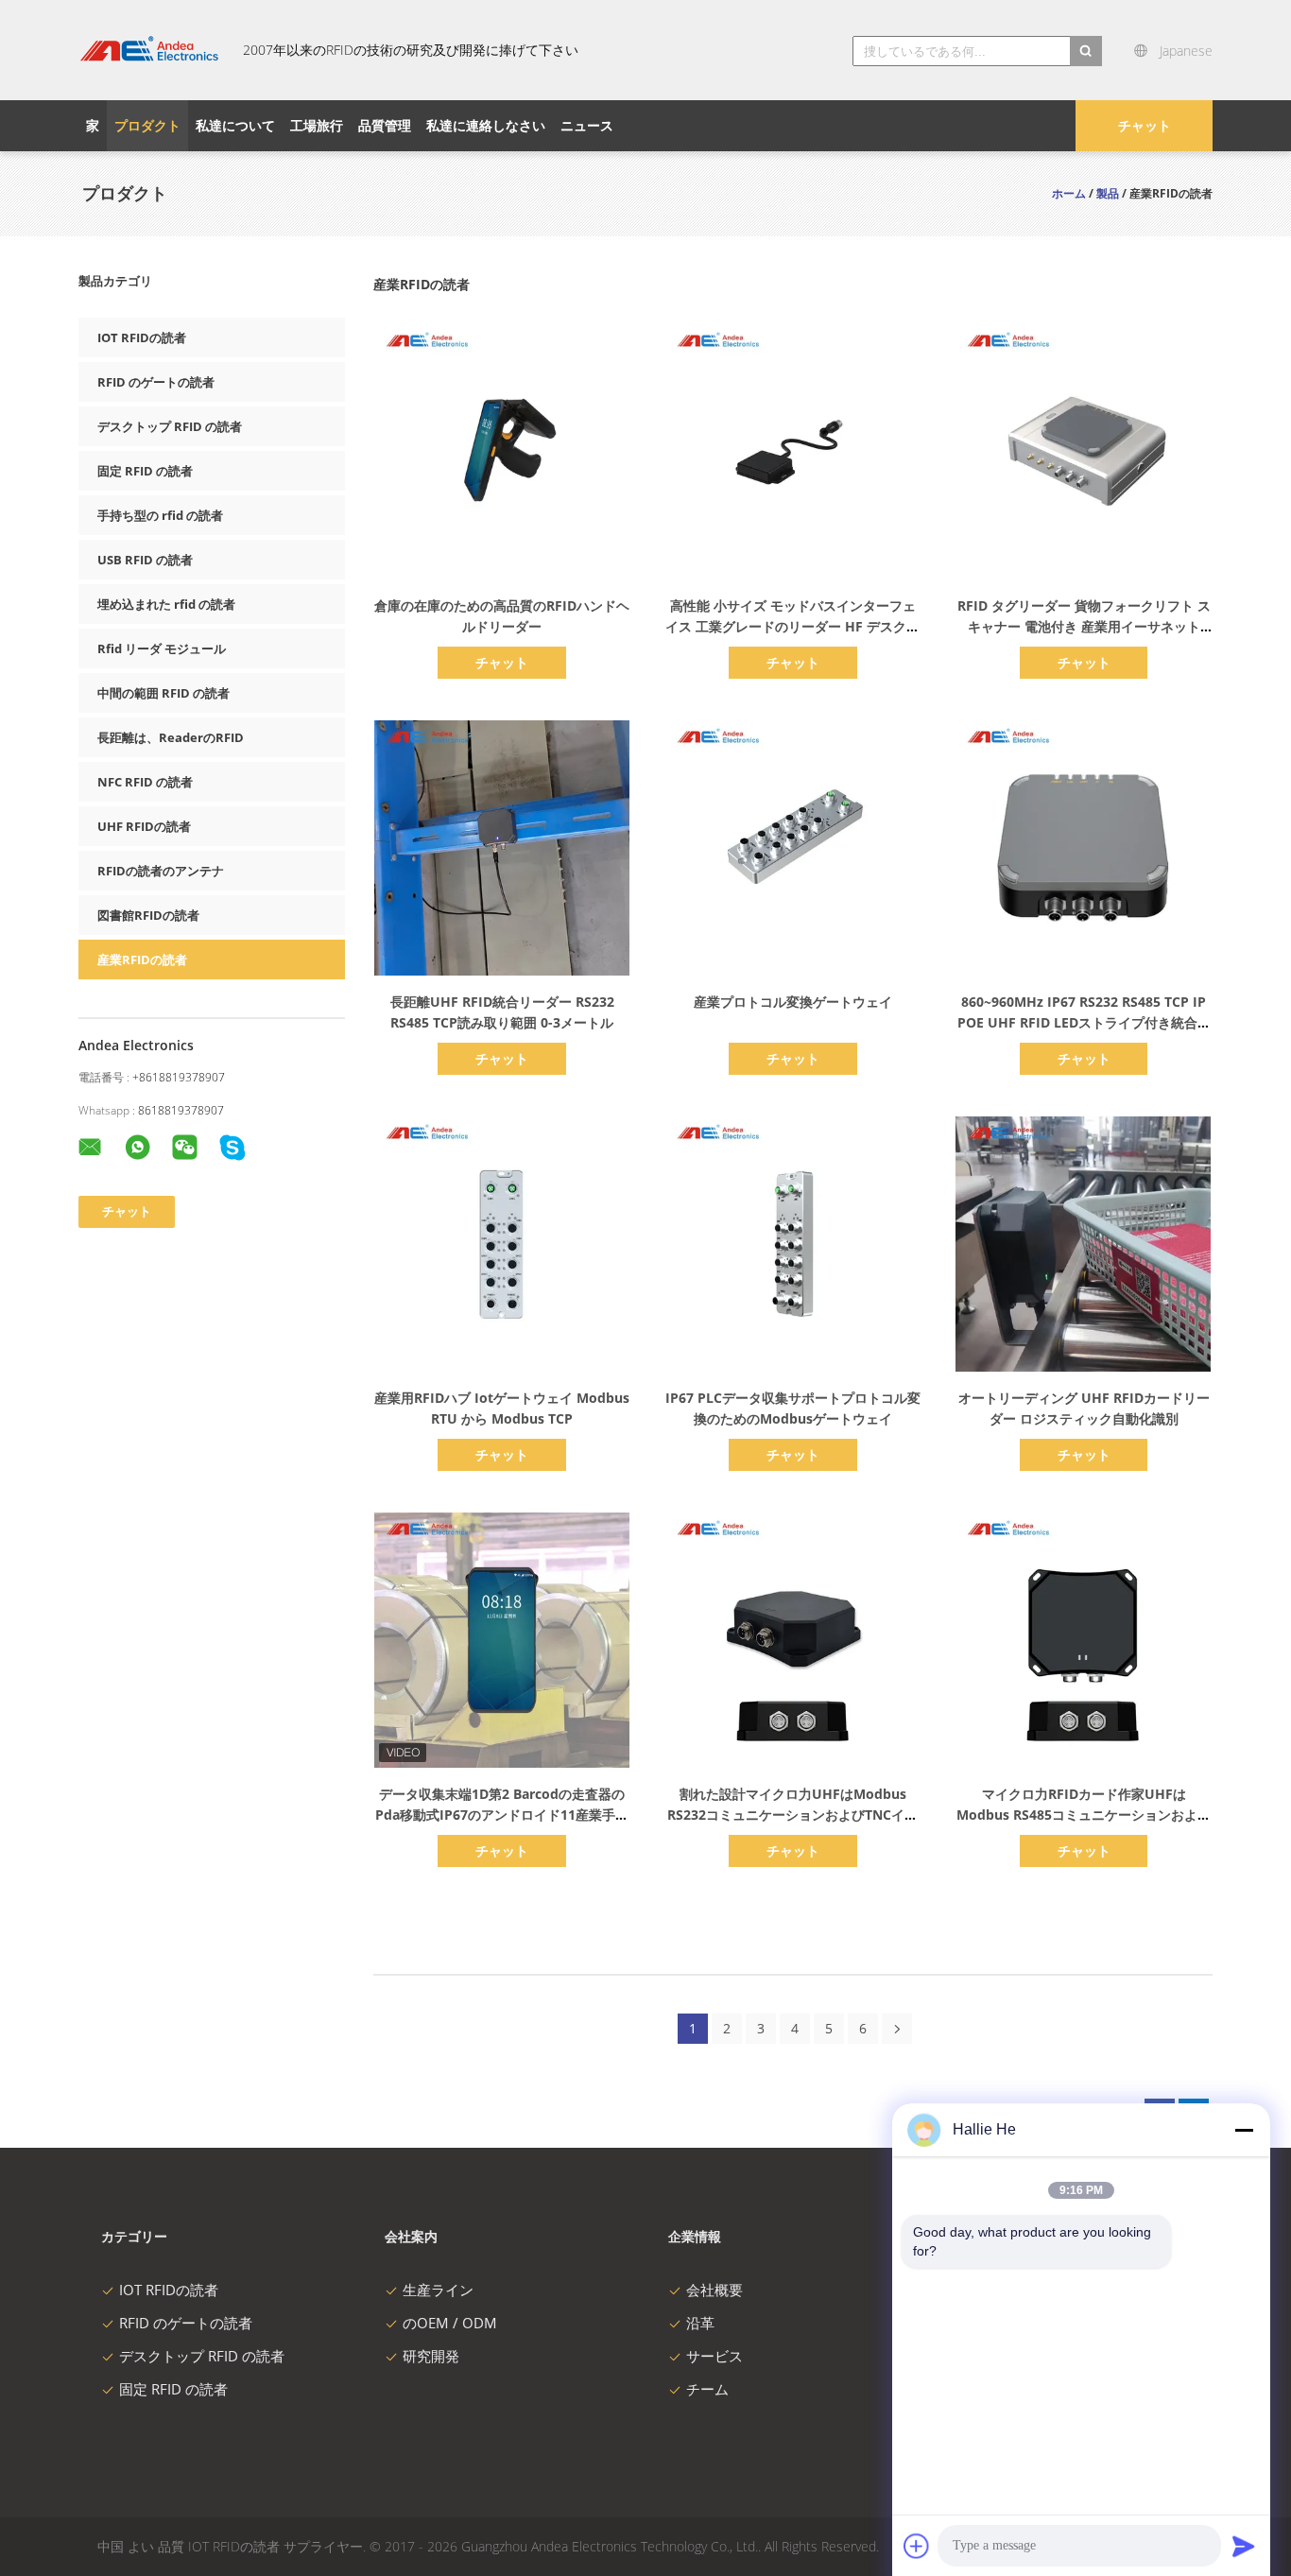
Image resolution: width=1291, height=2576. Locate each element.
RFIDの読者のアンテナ (161, 871)
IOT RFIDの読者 (142, 337)
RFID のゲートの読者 (156, 382)
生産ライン (438, 2290)
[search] (1086, 51)
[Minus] (1244, 2130)
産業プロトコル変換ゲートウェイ (793, 1002)
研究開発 (431, 2356)
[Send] (1244, 2546)
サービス (714, 2356)
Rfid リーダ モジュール (162, 648)
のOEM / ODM (450, 2323)
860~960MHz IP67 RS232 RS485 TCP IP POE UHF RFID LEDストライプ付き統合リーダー (1084, 1022)
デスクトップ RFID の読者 (170, 426)
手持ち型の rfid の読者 (160, 515)
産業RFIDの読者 (142, 960)
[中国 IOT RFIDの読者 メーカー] (149, 50)
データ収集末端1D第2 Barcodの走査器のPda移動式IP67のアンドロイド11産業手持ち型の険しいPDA (502, 1815)
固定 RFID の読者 (145, 471)
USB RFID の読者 (145, 560)
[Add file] (917, 2546)
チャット (1145, 125)
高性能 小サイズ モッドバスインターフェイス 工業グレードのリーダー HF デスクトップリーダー (792, 626)
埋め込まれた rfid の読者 (166, 604)
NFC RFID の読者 (145, 782)
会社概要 (714, 2290)
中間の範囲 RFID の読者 (164, 693)
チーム (707, 2389)
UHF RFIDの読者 (144, 826)
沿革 (700, 2323)
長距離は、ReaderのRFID (171, 737)
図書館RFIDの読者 (148, 915)
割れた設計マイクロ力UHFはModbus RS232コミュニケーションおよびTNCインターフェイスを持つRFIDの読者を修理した (793, 1815)
